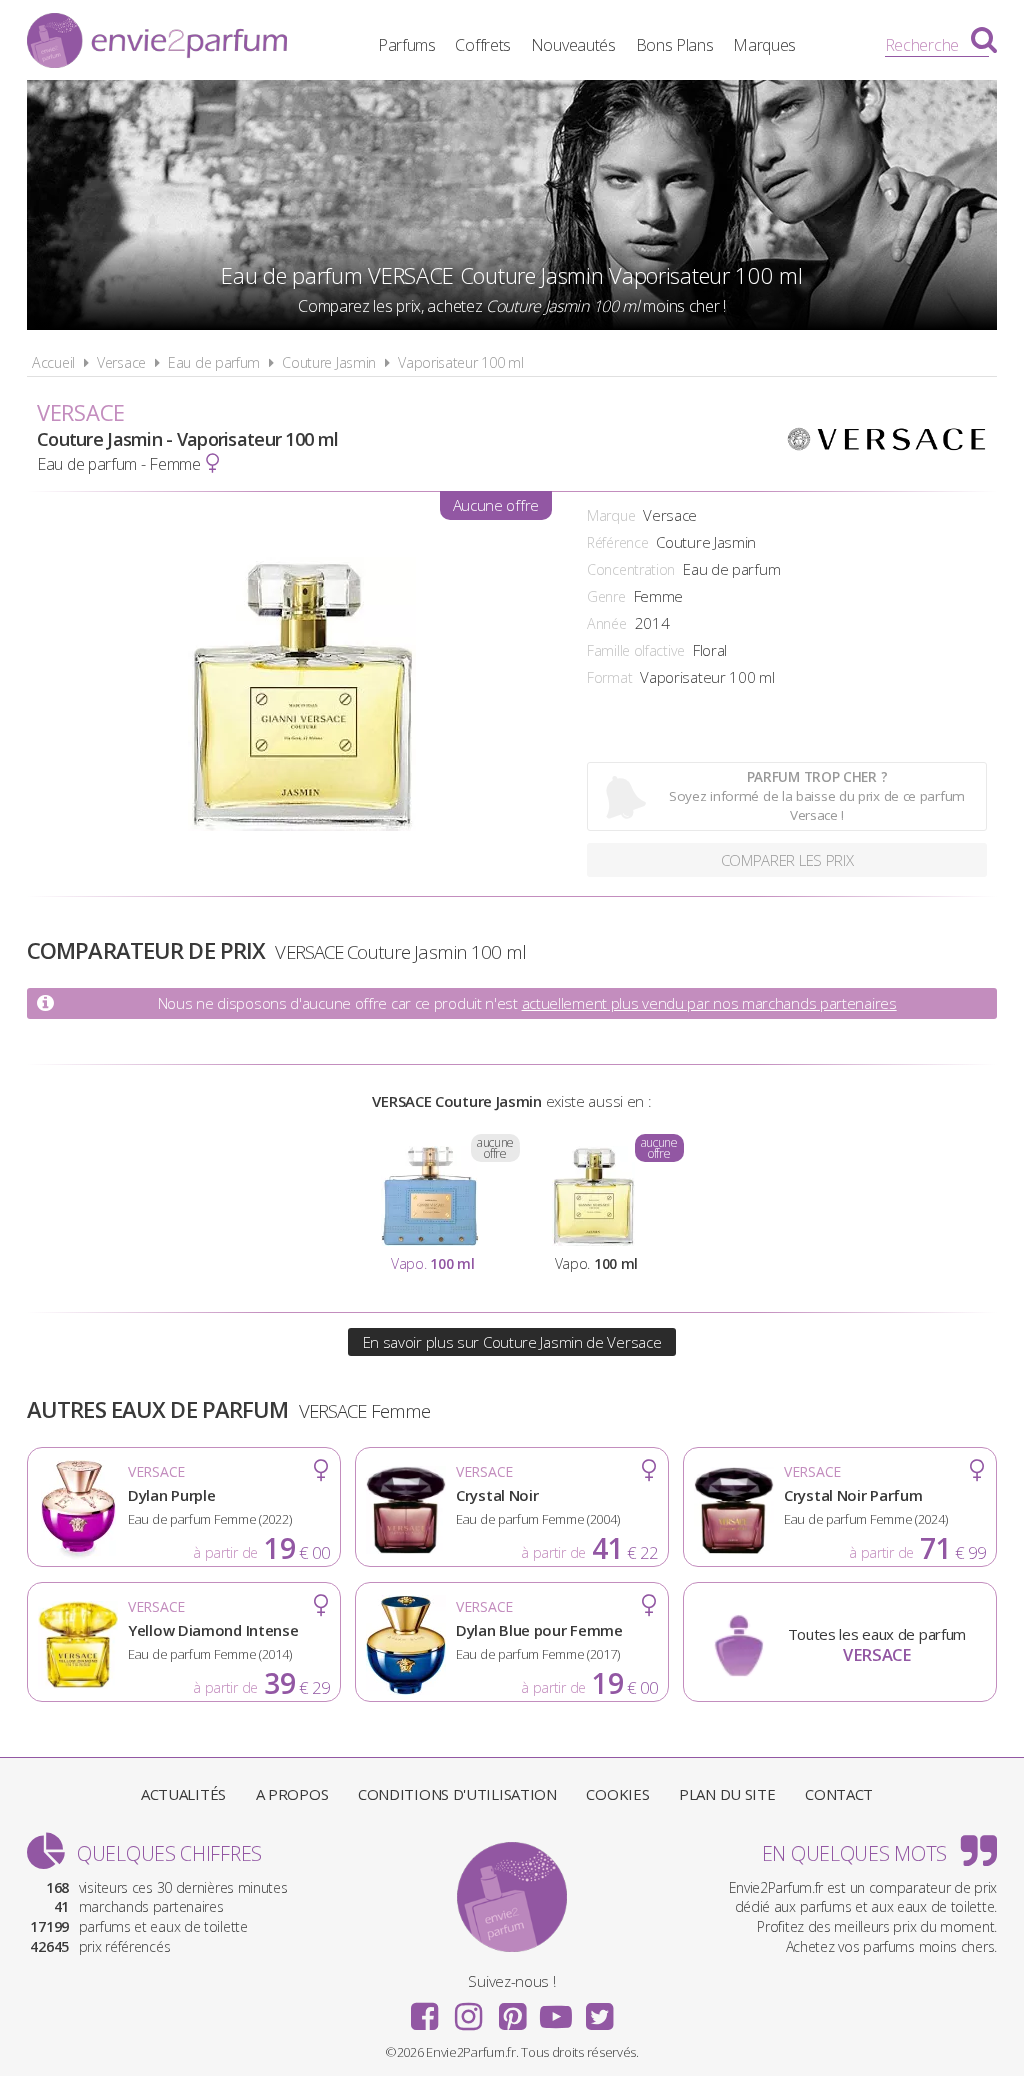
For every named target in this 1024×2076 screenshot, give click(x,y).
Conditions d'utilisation (457, 1794)
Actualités (183, 1794)
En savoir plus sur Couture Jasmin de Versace (512, 1342)
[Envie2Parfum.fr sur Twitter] (599, 2010)
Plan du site (727, 1794)
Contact (839, 1794)
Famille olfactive (636, 650)
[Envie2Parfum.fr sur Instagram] (468, 2010)
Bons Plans (675, 45)
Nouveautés (573, 45)
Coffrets (483, 45)
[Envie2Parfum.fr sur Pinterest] (512, 2010)
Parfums (407, 45)
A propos (292, 1794)
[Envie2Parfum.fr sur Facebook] (425, 2010)
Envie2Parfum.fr (157, 43)
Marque (611, 515)
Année (607, 623)
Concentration (631, 569)
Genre (606, 596)
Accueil (53, 362)
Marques (764, 45)
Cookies (617, 1794)
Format (609, 677)
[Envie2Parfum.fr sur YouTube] (556, 2010)
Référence (617, 542)
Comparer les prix (787, 860)
